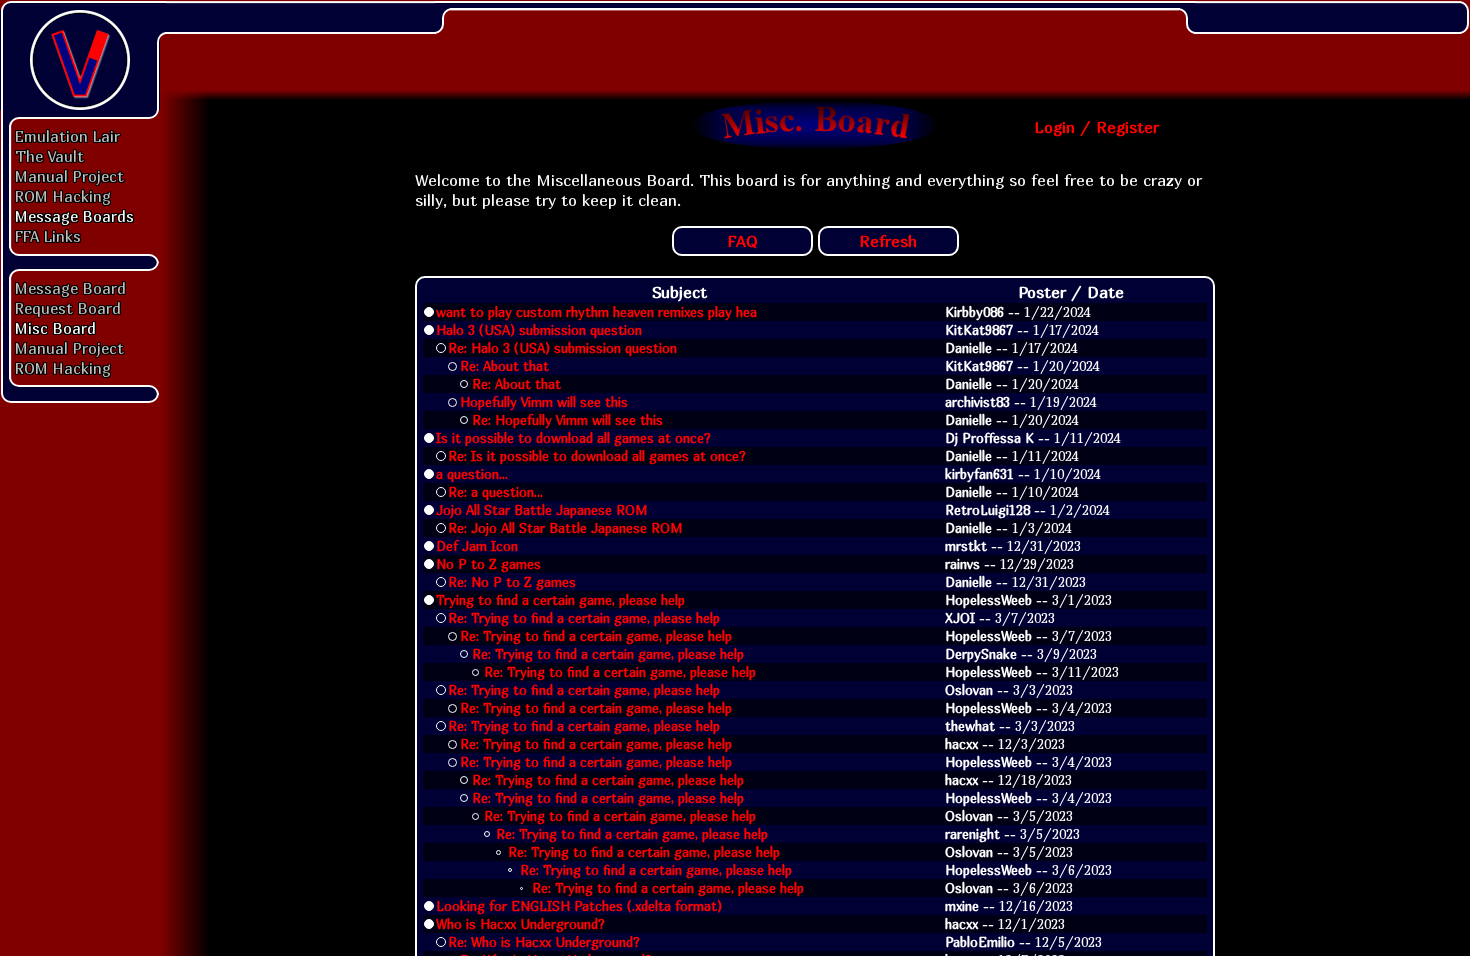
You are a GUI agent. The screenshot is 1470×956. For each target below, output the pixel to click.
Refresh (888, 241)
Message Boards (74, 216)
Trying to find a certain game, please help (560, 600)
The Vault (49, 156)
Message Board (70, 288)
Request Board (68, 308)
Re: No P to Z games (512, 582)
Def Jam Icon (477, 546)
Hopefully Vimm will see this (544, 402)
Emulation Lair (67, 136)
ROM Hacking (63, 196)
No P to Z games (488, 564)
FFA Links (48, 236)
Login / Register (1096, 127)
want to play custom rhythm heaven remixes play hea (596, 312)
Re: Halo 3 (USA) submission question (562, 348)
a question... (472, 474)
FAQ (742, 241)
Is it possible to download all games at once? (573, 438)
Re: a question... (495, 492)
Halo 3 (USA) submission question (539, 330)
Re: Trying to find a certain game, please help (584, 618)
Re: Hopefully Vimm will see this (567, 420)
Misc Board (55, 328)
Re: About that (504, 366)
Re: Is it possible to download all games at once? (597, 456)
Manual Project (69, 176)
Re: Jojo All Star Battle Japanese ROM (565, 528)
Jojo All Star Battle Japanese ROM (541, 510)
